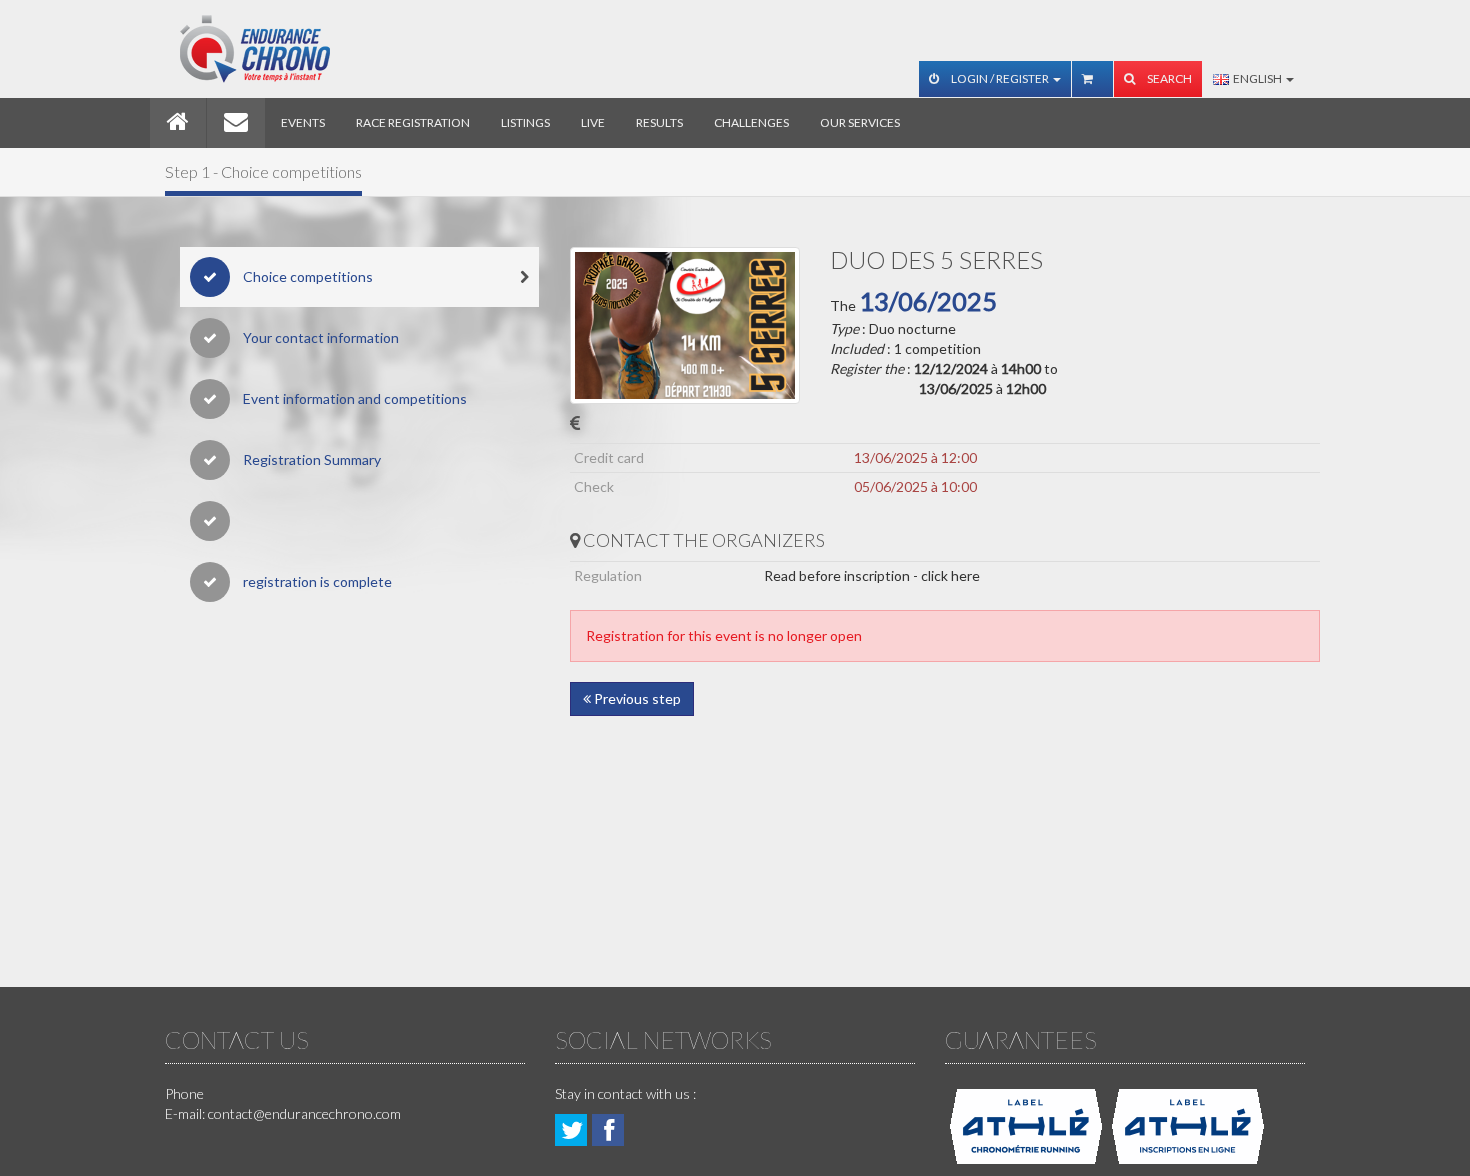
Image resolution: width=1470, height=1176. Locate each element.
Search (1168, 78)
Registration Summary (310, 459)
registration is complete (316, 581)
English (1256, 78)
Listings (525, 122)
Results (659, 122)
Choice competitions (306, 276)
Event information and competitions (353, 398)
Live (593, 122)
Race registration (413, 122)
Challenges (751, 122)
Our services (860, 122)
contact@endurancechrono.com (304, 1113)
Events (303, 122)
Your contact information (319, 337)
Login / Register (1000, 78)
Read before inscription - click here (872, 575)
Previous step (636, 698)
